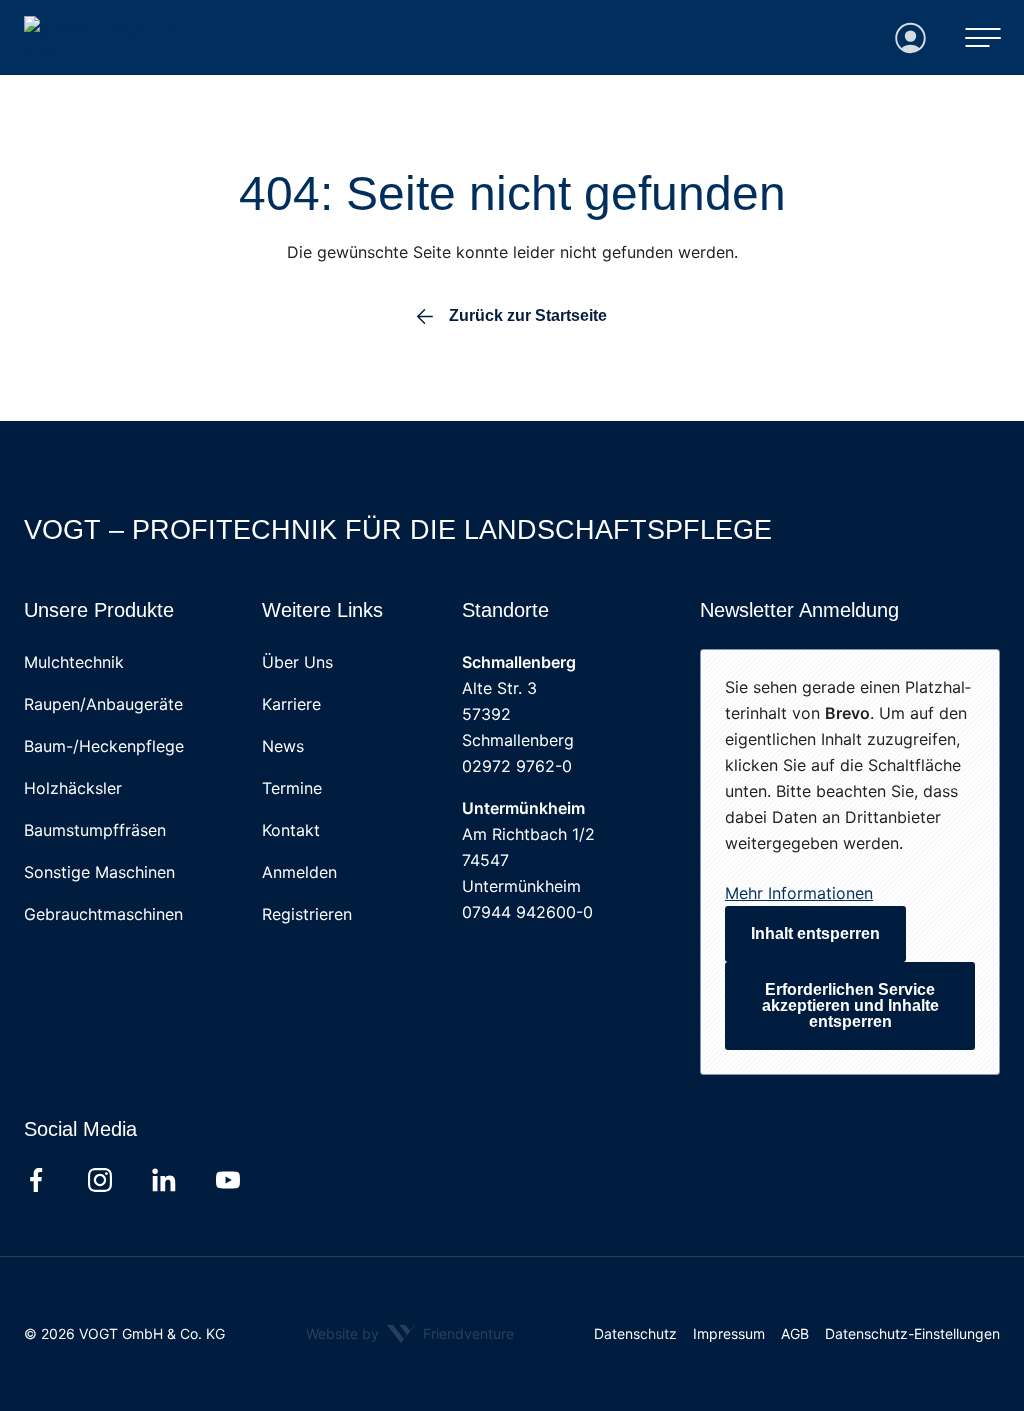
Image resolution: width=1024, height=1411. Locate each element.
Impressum (729, 1333)
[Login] (911, 38)
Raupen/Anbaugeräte (103, 704)
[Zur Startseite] (126, 37)
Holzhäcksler (73, 788)
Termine (292, 788)
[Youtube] (228, 1180)
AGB (795, 1333)
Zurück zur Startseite (528, 316)
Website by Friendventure (410, 1333)
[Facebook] (36, 1180)
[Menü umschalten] (983, 38)
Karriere (291, 704)
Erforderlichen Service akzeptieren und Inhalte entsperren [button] (850, 1005)
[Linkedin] (164, 1180)
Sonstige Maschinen (99, 872)
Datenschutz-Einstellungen (912, 1333)
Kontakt (291, 830)
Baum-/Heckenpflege (104, 746)
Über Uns (297, 662)
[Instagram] (100, 1180)
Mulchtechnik (74, 662)
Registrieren (307, 914)
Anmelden (299, 872)
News (283, 746)
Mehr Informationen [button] (799, 893)
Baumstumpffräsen (95, 830)
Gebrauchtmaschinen (103, 914)
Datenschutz (635, 1333)
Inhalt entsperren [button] (815, 933)
